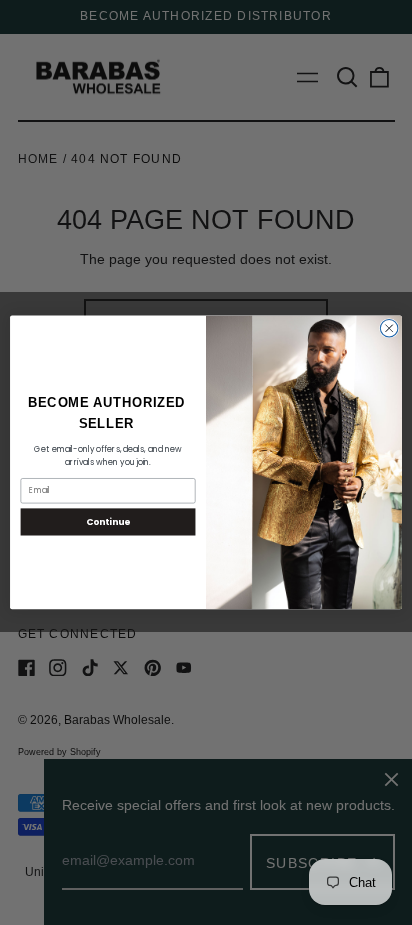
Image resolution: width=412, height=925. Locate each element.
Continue (108, 522)
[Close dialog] (389, 329)
